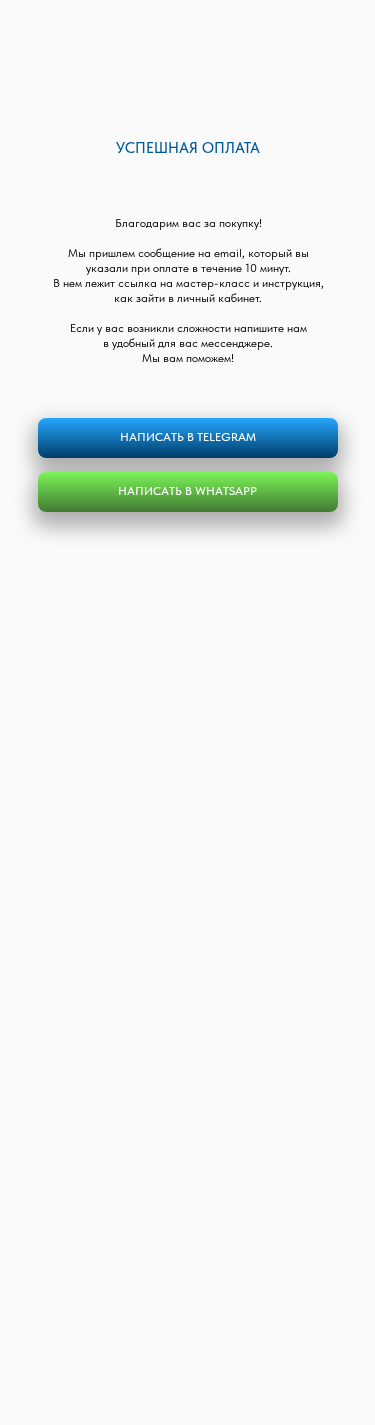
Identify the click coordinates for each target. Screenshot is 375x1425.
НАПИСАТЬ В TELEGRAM (188, 437)
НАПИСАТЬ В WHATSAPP (187, 491)
